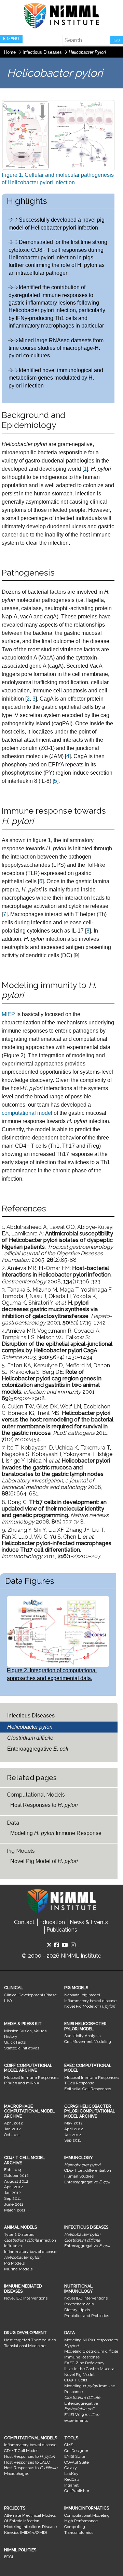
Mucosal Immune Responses (31, 2078)
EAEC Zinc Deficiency (84, 2363)
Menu (13, 39)
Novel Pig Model (79, 2375)
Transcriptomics (79, 2532)
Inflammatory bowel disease (90, 2001)
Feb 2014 (13, 2170)
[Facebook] (57, 1945)
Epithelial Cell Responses (88, 2089)
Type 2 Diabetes (19, 2234)
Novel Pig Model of (44, 1861)
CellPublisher (77, 2491)
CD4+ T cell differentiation (88, 2170)
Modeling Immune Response (56, 1833)
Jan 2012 (12, 2129)
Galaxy (71, 2468)
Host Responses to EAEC (27, 2462)
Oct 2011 (12, 2135)
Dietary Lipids (77, 2310)
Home (10, 52)
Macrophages (17, 2474)
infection (30, 2240)
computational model (28, 1113)
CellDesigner (76, 2451)
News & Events (89, 1922)
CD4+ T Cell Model (21, 2451)
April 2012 (13, 2123)
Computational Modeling (87, 2515)
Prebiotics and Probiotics (87, 2316)
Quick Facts (15, 2042)
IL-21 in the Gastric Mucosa (89, 2369)
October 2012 (16, 2176)
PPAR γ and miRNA (22, 2083)
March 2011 (15, 2210)
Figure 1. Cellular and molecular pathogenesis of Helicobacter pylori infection (58, 179)
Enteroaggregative (38, 1749)
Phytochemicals (79, 2304)
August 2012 (16, 2181)
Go (117, 40)
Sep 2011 (73, 2140)
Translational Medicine (25, 2346)
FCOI (9, 2557)
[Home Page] (61, 16)
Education (52, 1922)
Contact (24, 1922)
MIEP (8, 1014)
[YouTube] (65, 1945)
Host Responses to (44, 1805)
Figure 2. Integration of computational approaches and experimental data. (52, 1674)
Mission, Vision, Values (25, 2031)
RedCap (72, 2479)
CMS (69, 2445)
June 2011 (14, 2204)
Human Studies (79, 2176)
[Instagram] (73, 1945)
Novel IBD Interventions (26, 2298)
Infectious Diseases (43, 52)
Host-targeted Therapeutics (30, 2340)
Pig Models (14, 2263)
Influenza (13, 2246)
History (11, 2036)
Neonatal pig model (82, 1995)
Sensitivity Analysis (82, 2036)
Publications (62, 1930)
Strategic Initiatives (22, 2048)
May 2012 (73, 2123)
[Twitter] (49, 1945)
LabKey (71, 2474)
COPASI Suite (77, 2462)
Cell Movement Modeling (88, 2042)
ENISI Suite (75, 2456)
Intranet (71, 2485)
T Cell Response (79, 2083)
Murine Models (18, 2269)
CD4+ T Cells (76, 2380)
